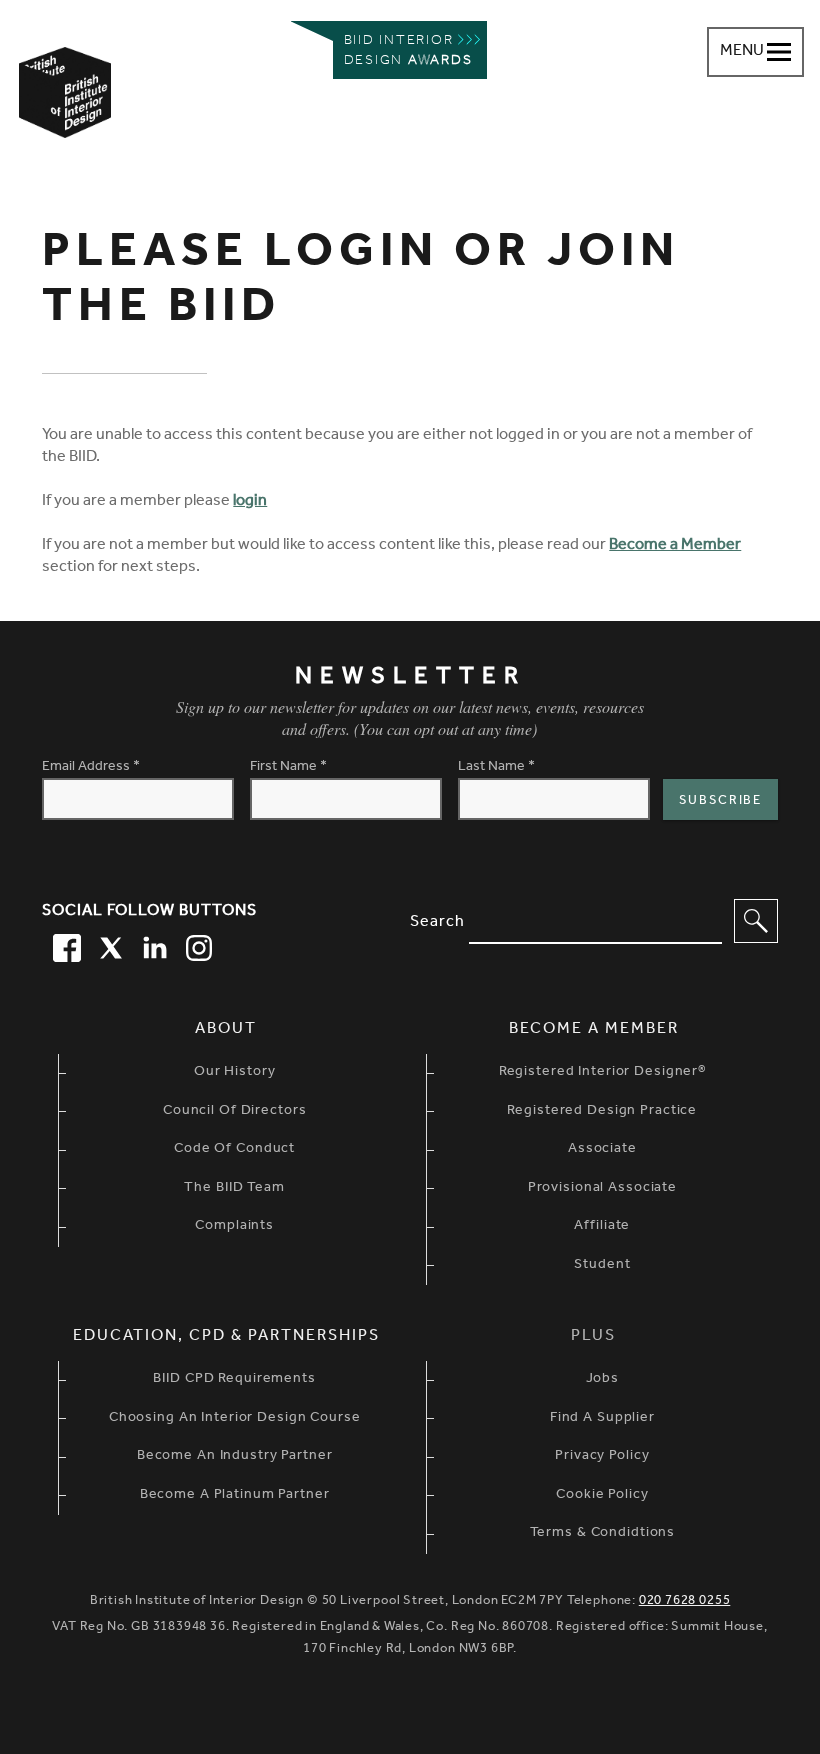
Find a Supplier (602, 1419)
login (250, 502)
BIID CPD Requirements (234, 1380)
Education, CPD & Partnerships (226, 1337)
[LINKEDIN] (152, 945)
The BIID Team (234, 1189)
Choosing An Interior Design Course (235, 1419)
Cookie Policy (602, 1496)
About (226, 1030)
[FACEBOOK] (64, 945)
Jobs (603, 1380)
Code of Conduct (234, 1150)
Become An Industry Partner (235, 1457)
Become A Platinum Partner (235, 1496)
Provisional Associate (602, 1189)
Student (602, 1266)
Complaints (234, 1227)
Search (437, 923)
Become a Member (675, 546)
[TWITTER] (108, 945)
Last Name (496, 768)
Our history (235, 1073)
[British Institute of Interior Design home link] (65, 119)
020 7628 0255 (685, 1601)
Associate (602, 1150)
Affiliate (602, 1227)
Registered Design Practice (602, 1112)
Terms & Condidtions (603, 1534)
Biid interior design (408, 51)
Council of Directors (235, 1112)
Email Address (91, 768)
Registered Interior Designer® (602, 1073)
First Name (288, 768)
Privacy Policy (602, 1457)
